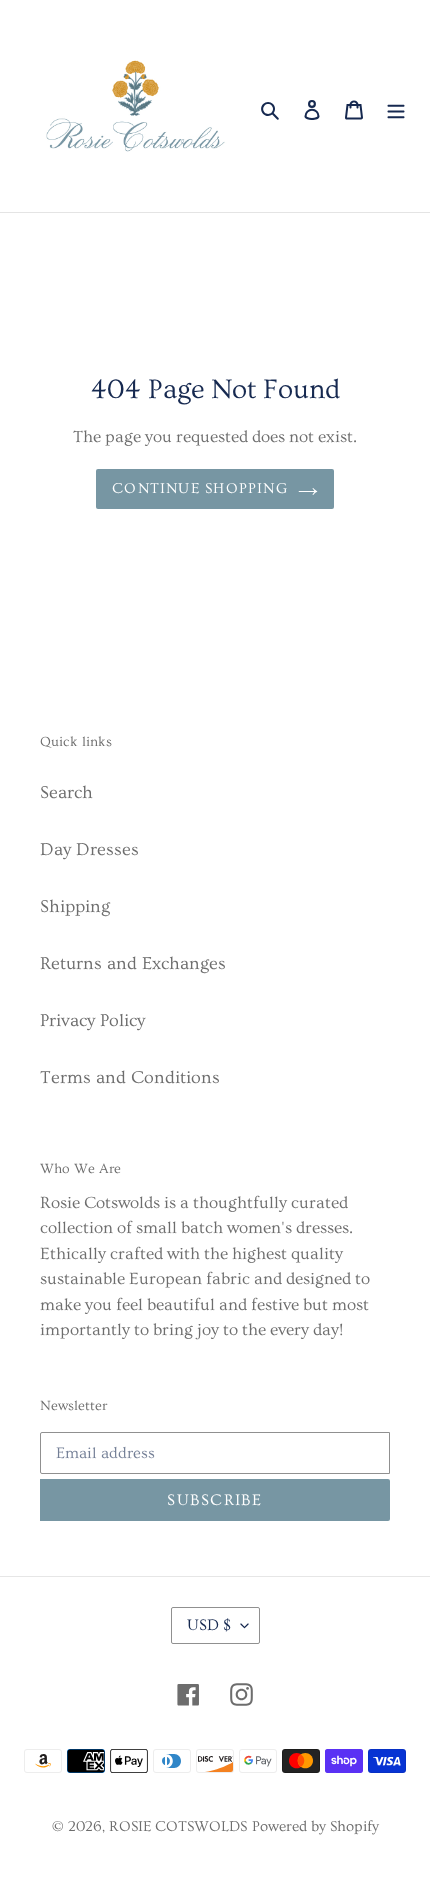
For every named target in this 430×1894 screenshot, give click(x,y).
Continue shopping (200, 488)
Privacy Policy (92, 1020)
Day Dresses (89, 849)
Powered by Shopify (315, 1826)
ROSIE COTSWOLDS (178, 1826)
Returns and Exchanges (133, 963)
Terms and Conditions (130, 1077)
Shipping (75, 906)
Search (66, 792)
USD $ (209, 1625)
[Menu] (396, 105)
